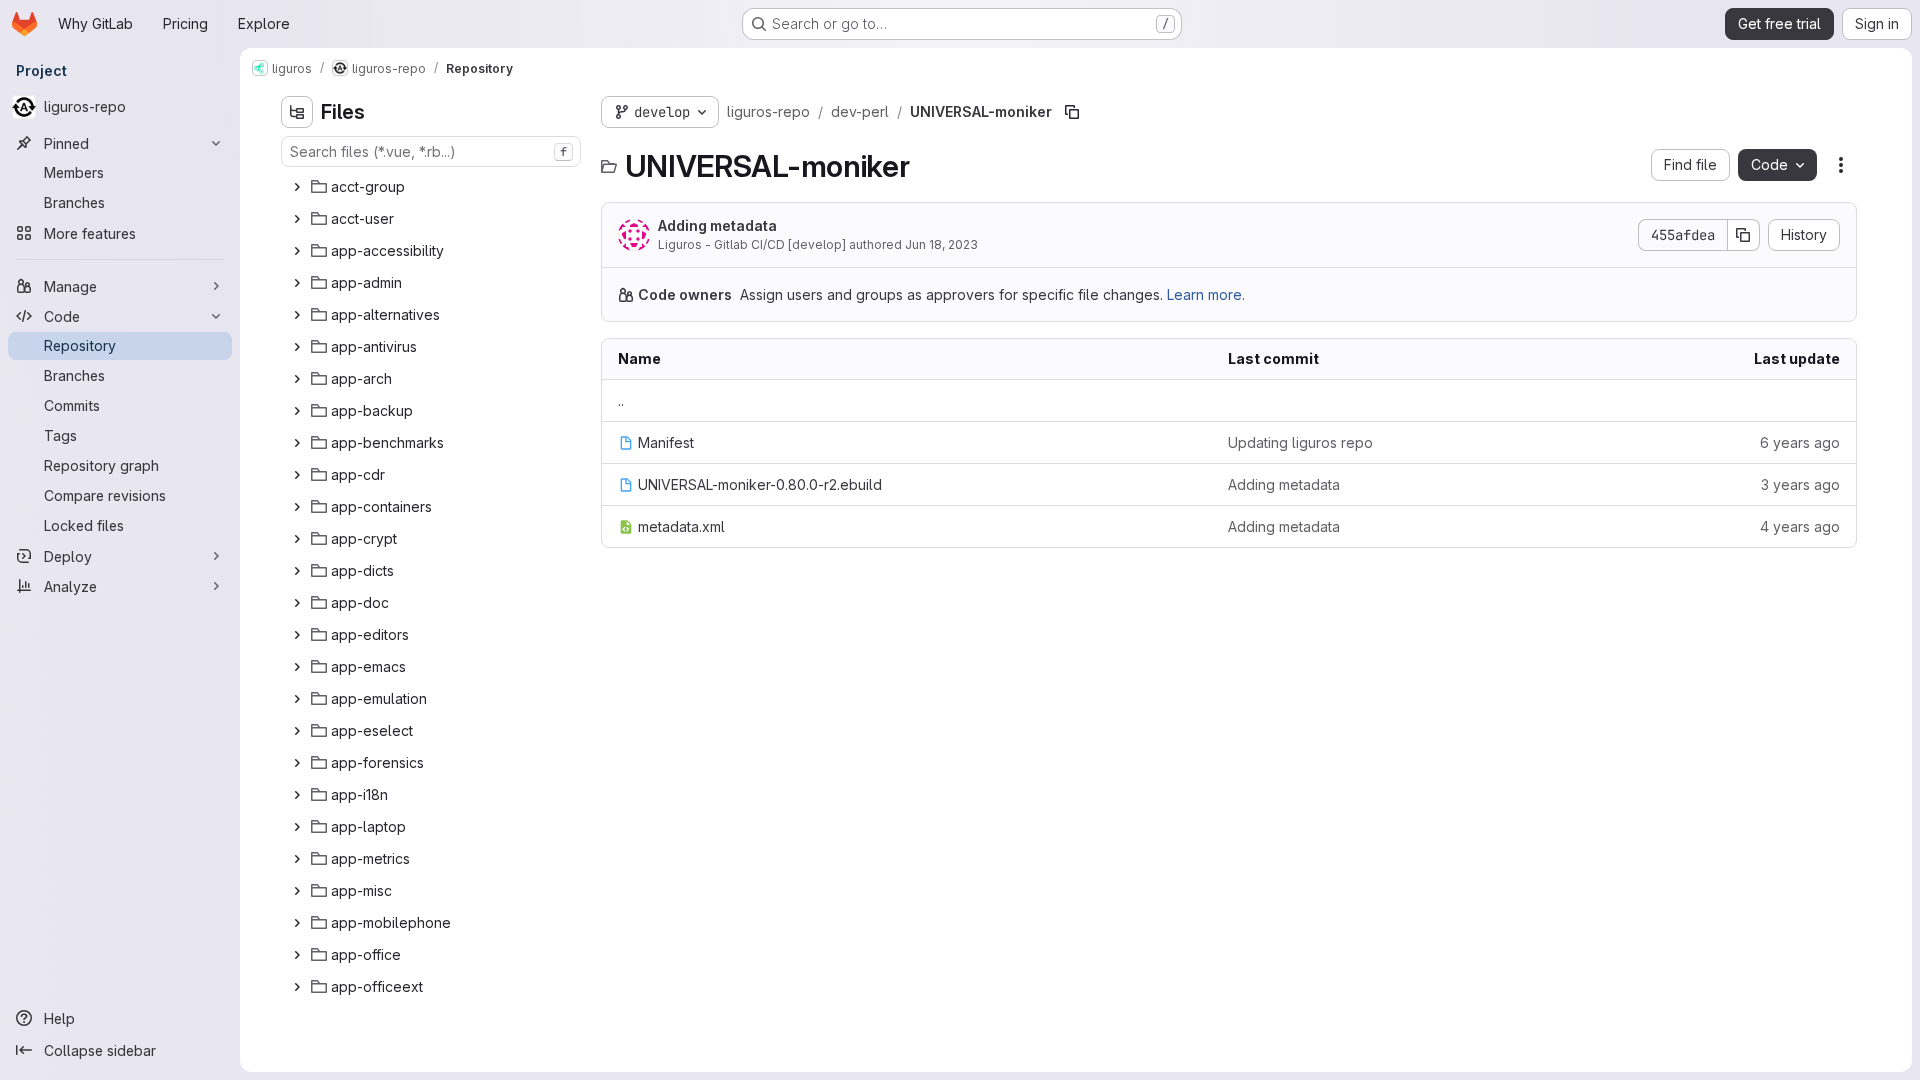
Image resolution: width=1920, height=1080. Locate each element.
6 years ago (1800, 442)
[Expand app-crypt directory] (297, 539)
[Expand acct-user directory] (297, 219)
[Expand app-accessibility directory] (297, 251)
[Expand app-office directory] (297, 955)
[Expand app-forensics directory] (297, 763)
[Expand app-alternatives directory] (297, 315)
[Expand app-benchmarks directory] (297, 443)
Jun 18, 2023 (941, 244)
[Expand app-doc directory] (297, 603)
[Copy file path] (1072, 112)
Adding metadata (717, 225)
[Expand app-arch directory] (297, 379)
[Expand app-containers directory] (297, 507)
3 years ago (1800, 484)
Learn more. (1206, 294)
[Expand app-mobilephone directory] (297, 923)
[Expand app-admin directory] (297, 283)
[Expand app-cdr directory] (297, 475)
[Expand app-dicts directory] (297, 571)
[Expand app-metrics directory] (297, 859)
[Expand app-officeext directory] (297, 987)
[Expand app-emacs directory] (297, 667)
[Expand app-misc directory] (297, 891)
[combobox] (431, 151)
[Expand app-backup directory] (297, 411)
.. (621, 400)
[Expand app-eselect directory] (297, 731)
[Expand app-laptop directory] (297, 827)
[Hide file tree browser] (297, 112)
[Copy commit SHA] (1744, 235)
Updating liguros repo (1300, 442)
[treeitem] (433, 187)
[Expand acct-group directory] (297, 187)
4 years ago (1800, 526)
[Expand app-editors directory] (297, 635)
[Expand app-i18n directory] (297, 795)
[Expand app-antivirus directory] (297, 347)
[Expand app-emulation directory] (297, 699)
